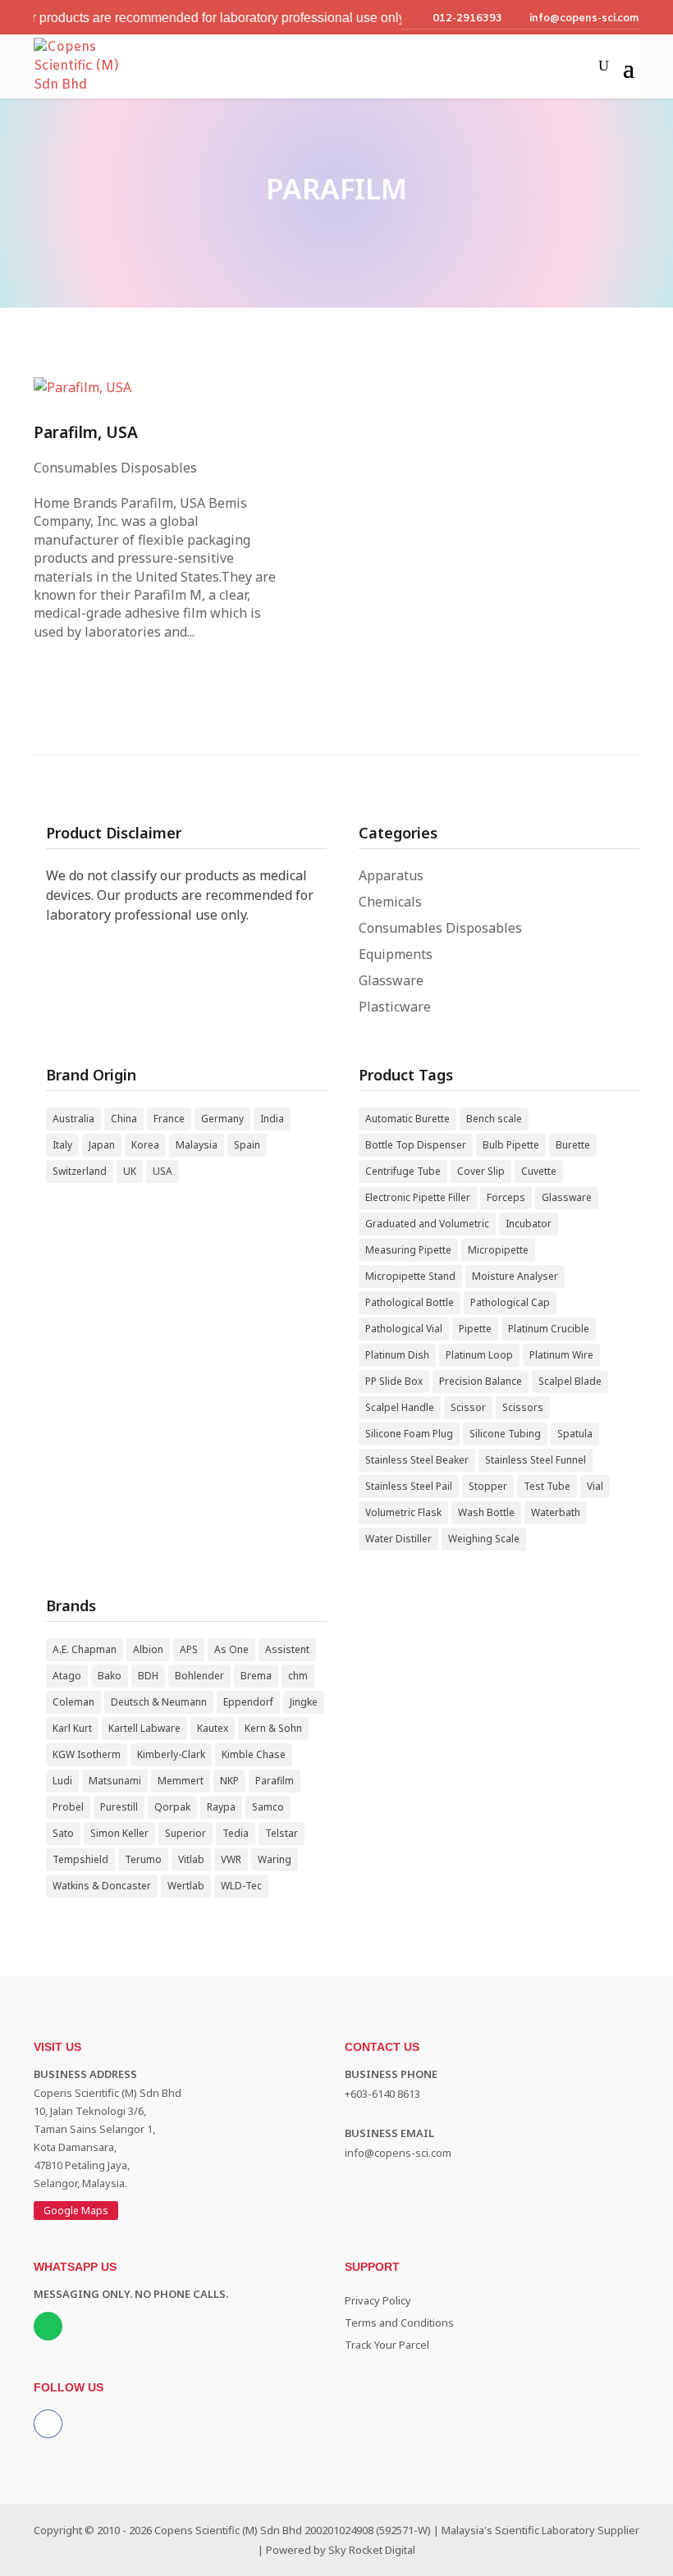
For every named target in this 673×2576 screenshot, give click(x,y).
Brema (256, 1676)
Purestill (119, 1807)
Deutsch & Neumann (159, 1702)
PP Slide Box (394, 1381)
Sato (63, 1833)
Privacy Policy (378, 2300)
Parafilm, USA (86, 432)
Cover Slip (481, 1171)
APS (189, 1649)
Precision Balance (481, 1381)
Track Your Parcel (387, 2345)
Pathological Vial (404, 1329)
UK (130, 1171)
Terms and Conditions (399, 2323)
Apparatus (391, 875)
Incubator (529, 1224)
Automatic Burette (407, 1119)
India (272, 1119)
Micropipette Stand (410, 1276)
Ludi (62, 1781)
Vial (595, 1486)
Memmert (181, 1781)
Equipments (396, 954)
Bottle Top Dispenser (416, 1145)
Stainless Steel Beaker (417, 1460)
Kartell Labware (144, 1728)
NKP (229, 1781)
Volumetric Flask (403, 1512)
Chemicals (390, 902)
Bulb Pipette (511, 1145)
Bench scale (494, 1119)
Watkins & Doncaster (102, 1886)
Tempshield (80, 1859)
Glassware (391, 980)
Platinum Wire (561, 1355)
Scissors (523, 1407)
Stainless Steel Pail (409, 1486)
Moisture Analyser (515, 1276)
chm (298, 1676)
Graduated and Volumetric (427, 1224)
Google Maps (76, 2211)
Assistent (287, 1649)
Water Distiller (398, 1539)
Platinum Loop (479, 1355)
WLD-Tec (241, 1886)
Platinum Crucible (549, 1329)
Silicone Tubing (505, 1434)
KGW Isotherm (87, 1754)
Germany (222, 1119)
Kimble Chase (254, 1754)
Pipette (475, 1329)
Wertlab (186, 1886)
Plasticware (395, 1007)
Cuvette (539, 1171)
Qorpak (172, 1807)
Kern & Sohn (273, 1728)
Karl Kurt (72, 1728)
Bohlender (199, 1676)
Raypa (221, 1807)
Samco (268, 1807)
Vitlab (191, 1859)
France (169, 1119)
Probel (68, 1807)
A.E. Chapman (85, 1649)
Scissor (468, 1407)
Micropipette (498, 1250)
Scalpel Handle (400, 1407)
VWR (231, 1859)
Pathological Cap (510, 1302)
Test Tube (547, 1486)
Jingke (304, 1702)
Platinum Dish (397, 1355)
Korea (145, 1145)
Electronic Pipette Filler (418, 1197)
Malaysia (197, 1145)
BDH (148, 1676)
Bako (110, 1676)
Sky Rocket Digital (372, 2550)
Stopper (488, 1486)
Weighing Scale (484, 1539)
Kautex (213, 1728)
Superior (185, 1833)
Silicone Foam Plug (409, 1434)
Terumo (143, 1859)
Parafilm (275, 1781)
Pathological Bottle (410, 1302)
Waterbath (556, 1512)
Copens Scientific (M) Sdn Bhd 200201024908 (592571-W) (293, 2530)
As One (231, 1649)
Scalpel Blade (570, 1381)
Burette (573, 1145)
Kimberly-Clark (171, 1754)
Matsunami (115, 1781)
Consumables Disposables (115, 468)
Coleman (73, 1702)
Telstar (282, 1833)
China (124, 1119)
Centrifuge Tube (403, 1171)
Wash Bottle (486, 1512)
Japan (102, 1145)
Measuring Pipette (408, 1250)
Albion (148, 1649)
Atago (67, 1676)
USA (163, 1171)
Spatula (575, 1434)
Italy (62, 1145)
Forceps (506, 1197)
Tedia (236, 1833)
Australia (73, 1119)
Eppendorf (248, 1702)
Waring (275, 1859)
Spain (247, 1145)
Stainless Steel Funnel (536, 1460)
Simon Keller (119, 1833)
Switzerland (80, 1171)
